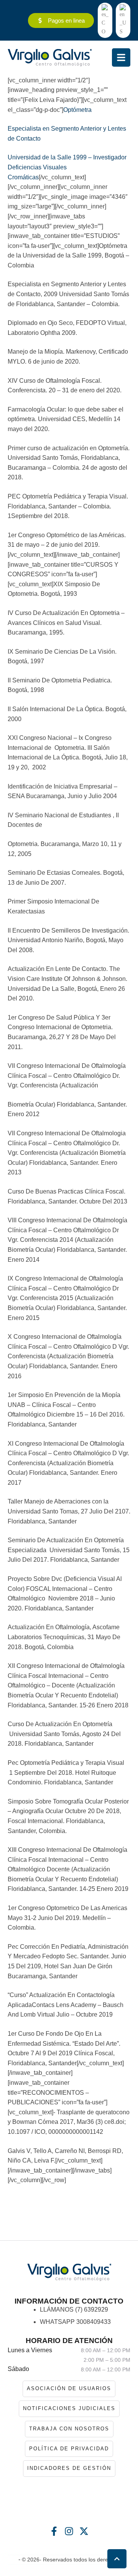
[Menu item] (105, 20)
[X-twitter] (84, 2531)
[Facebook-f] (54, 2531)
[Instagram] (69, 2531)
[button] (117, 2559)
